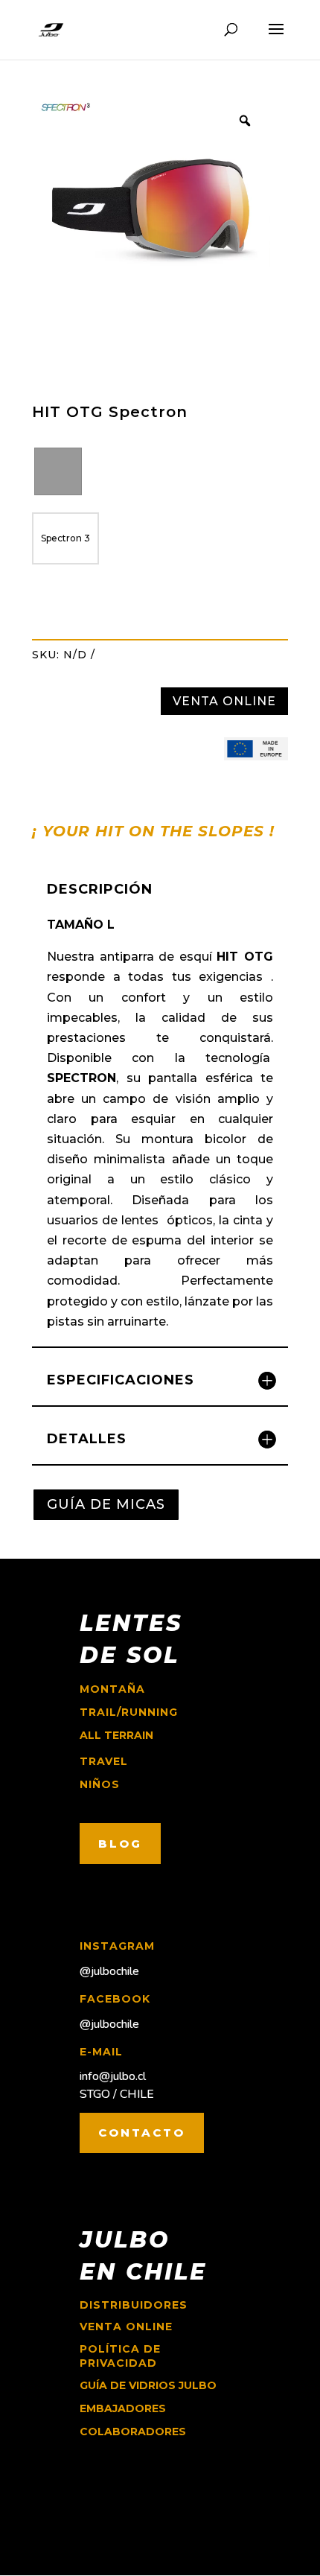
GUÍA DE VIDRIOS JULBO (148, 2385)
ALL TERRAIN (116, 1735)
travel (104, 1761)
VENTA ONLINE (224, 701)
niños (100, 1784)
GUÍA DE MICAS (106, 1504)
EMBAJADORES (123, 2408)
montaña (112, 1689)
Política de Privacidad (120, 2356)
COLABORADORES (133, 2432)
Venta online (126, 2327)
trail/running (129, 1712)
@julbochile (109, 1971)
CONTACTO (142, 2133)
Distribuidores (134, 2305)
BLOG (120, 1844)
